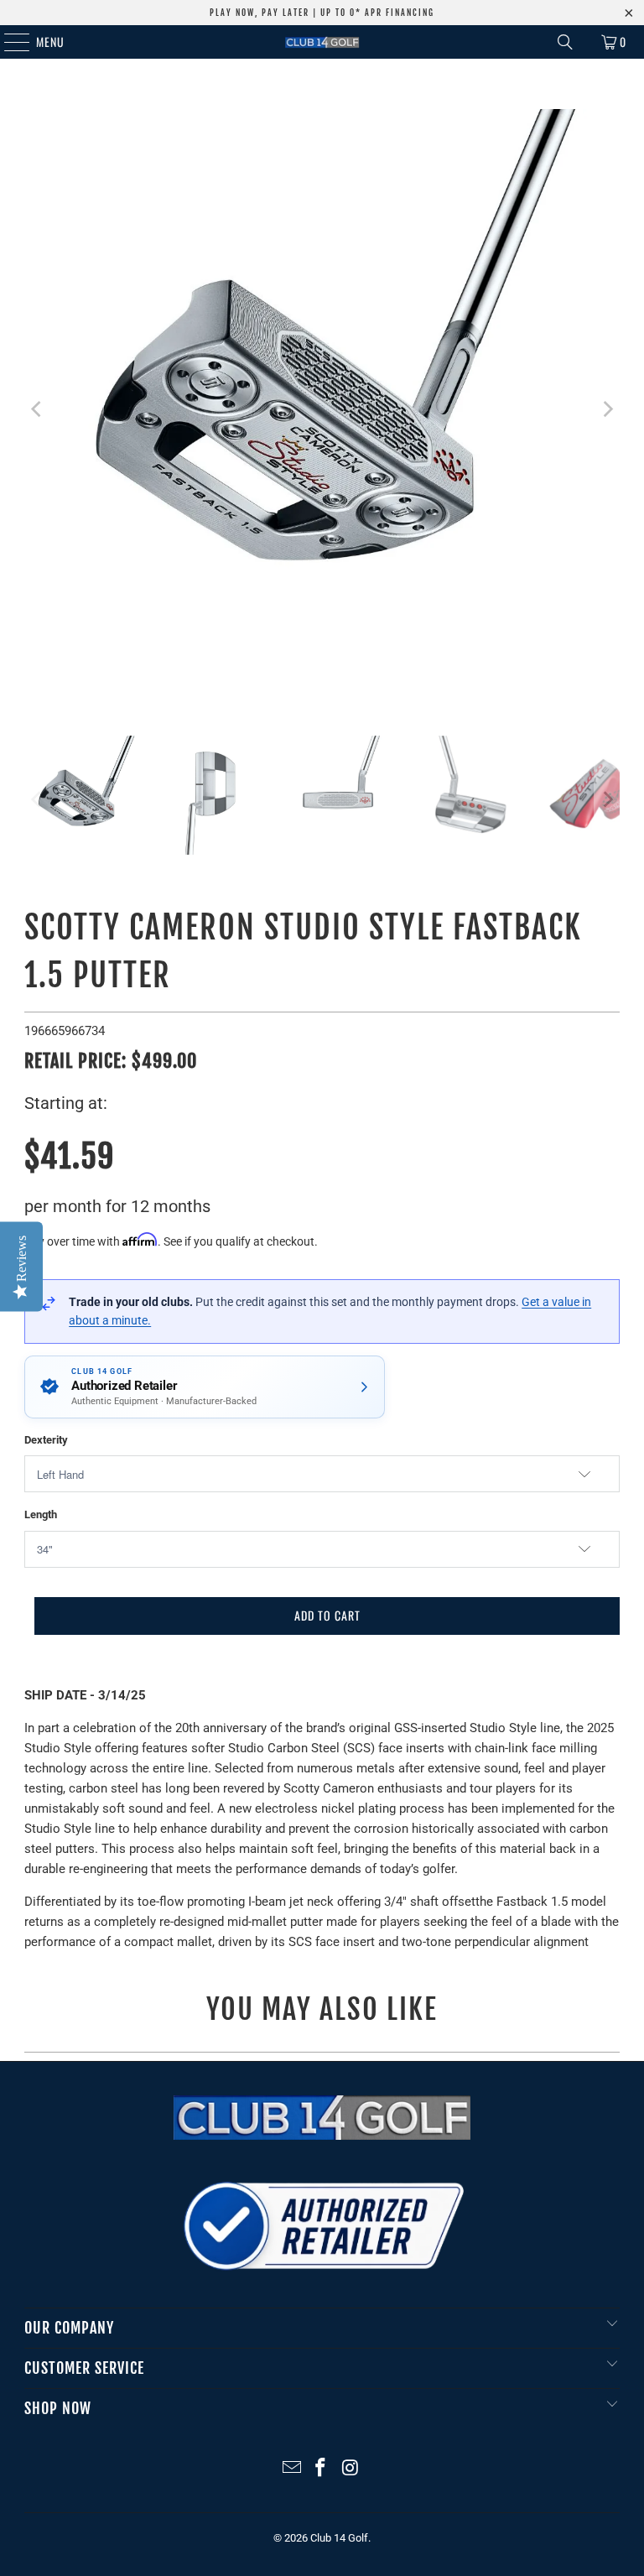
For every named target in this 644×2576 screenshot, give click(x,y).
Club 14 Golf (339, 2538)
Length (41, 1514)
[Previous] (37, 410)
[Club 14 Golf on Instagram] (351, 2469)
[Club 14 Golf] (322, 42)
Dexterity (46, 1440)
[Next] (607, 410)
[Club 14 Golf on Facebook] (321, 2469)
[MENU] (8, 42)
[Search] (565, 42)
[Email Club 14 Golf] (292, 2469)
